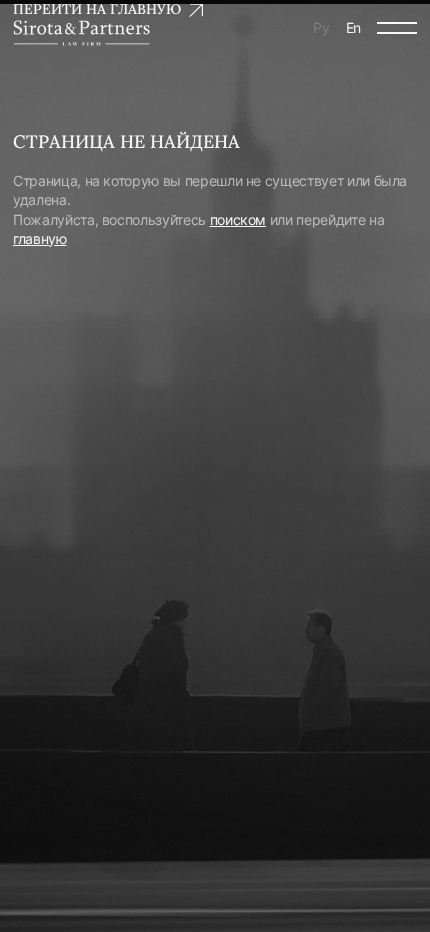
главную (40, 238)
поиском (238, 219)
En (353, 27)
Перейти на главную (97, 9)
